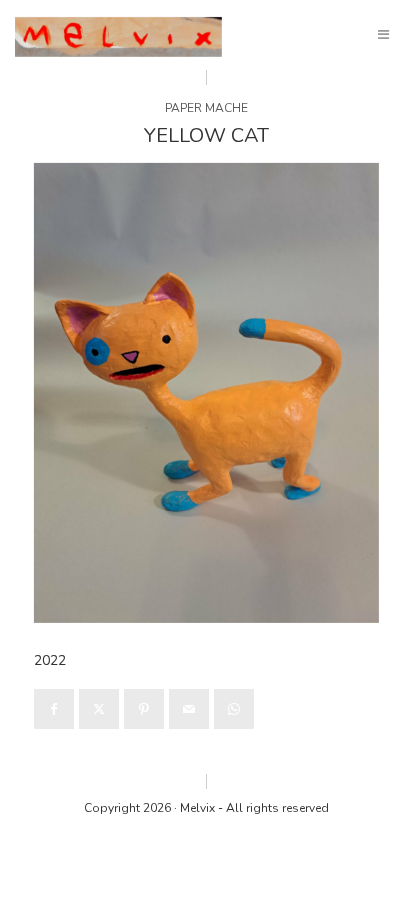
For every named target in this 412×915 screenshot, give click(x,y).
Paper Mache (206, 108)
